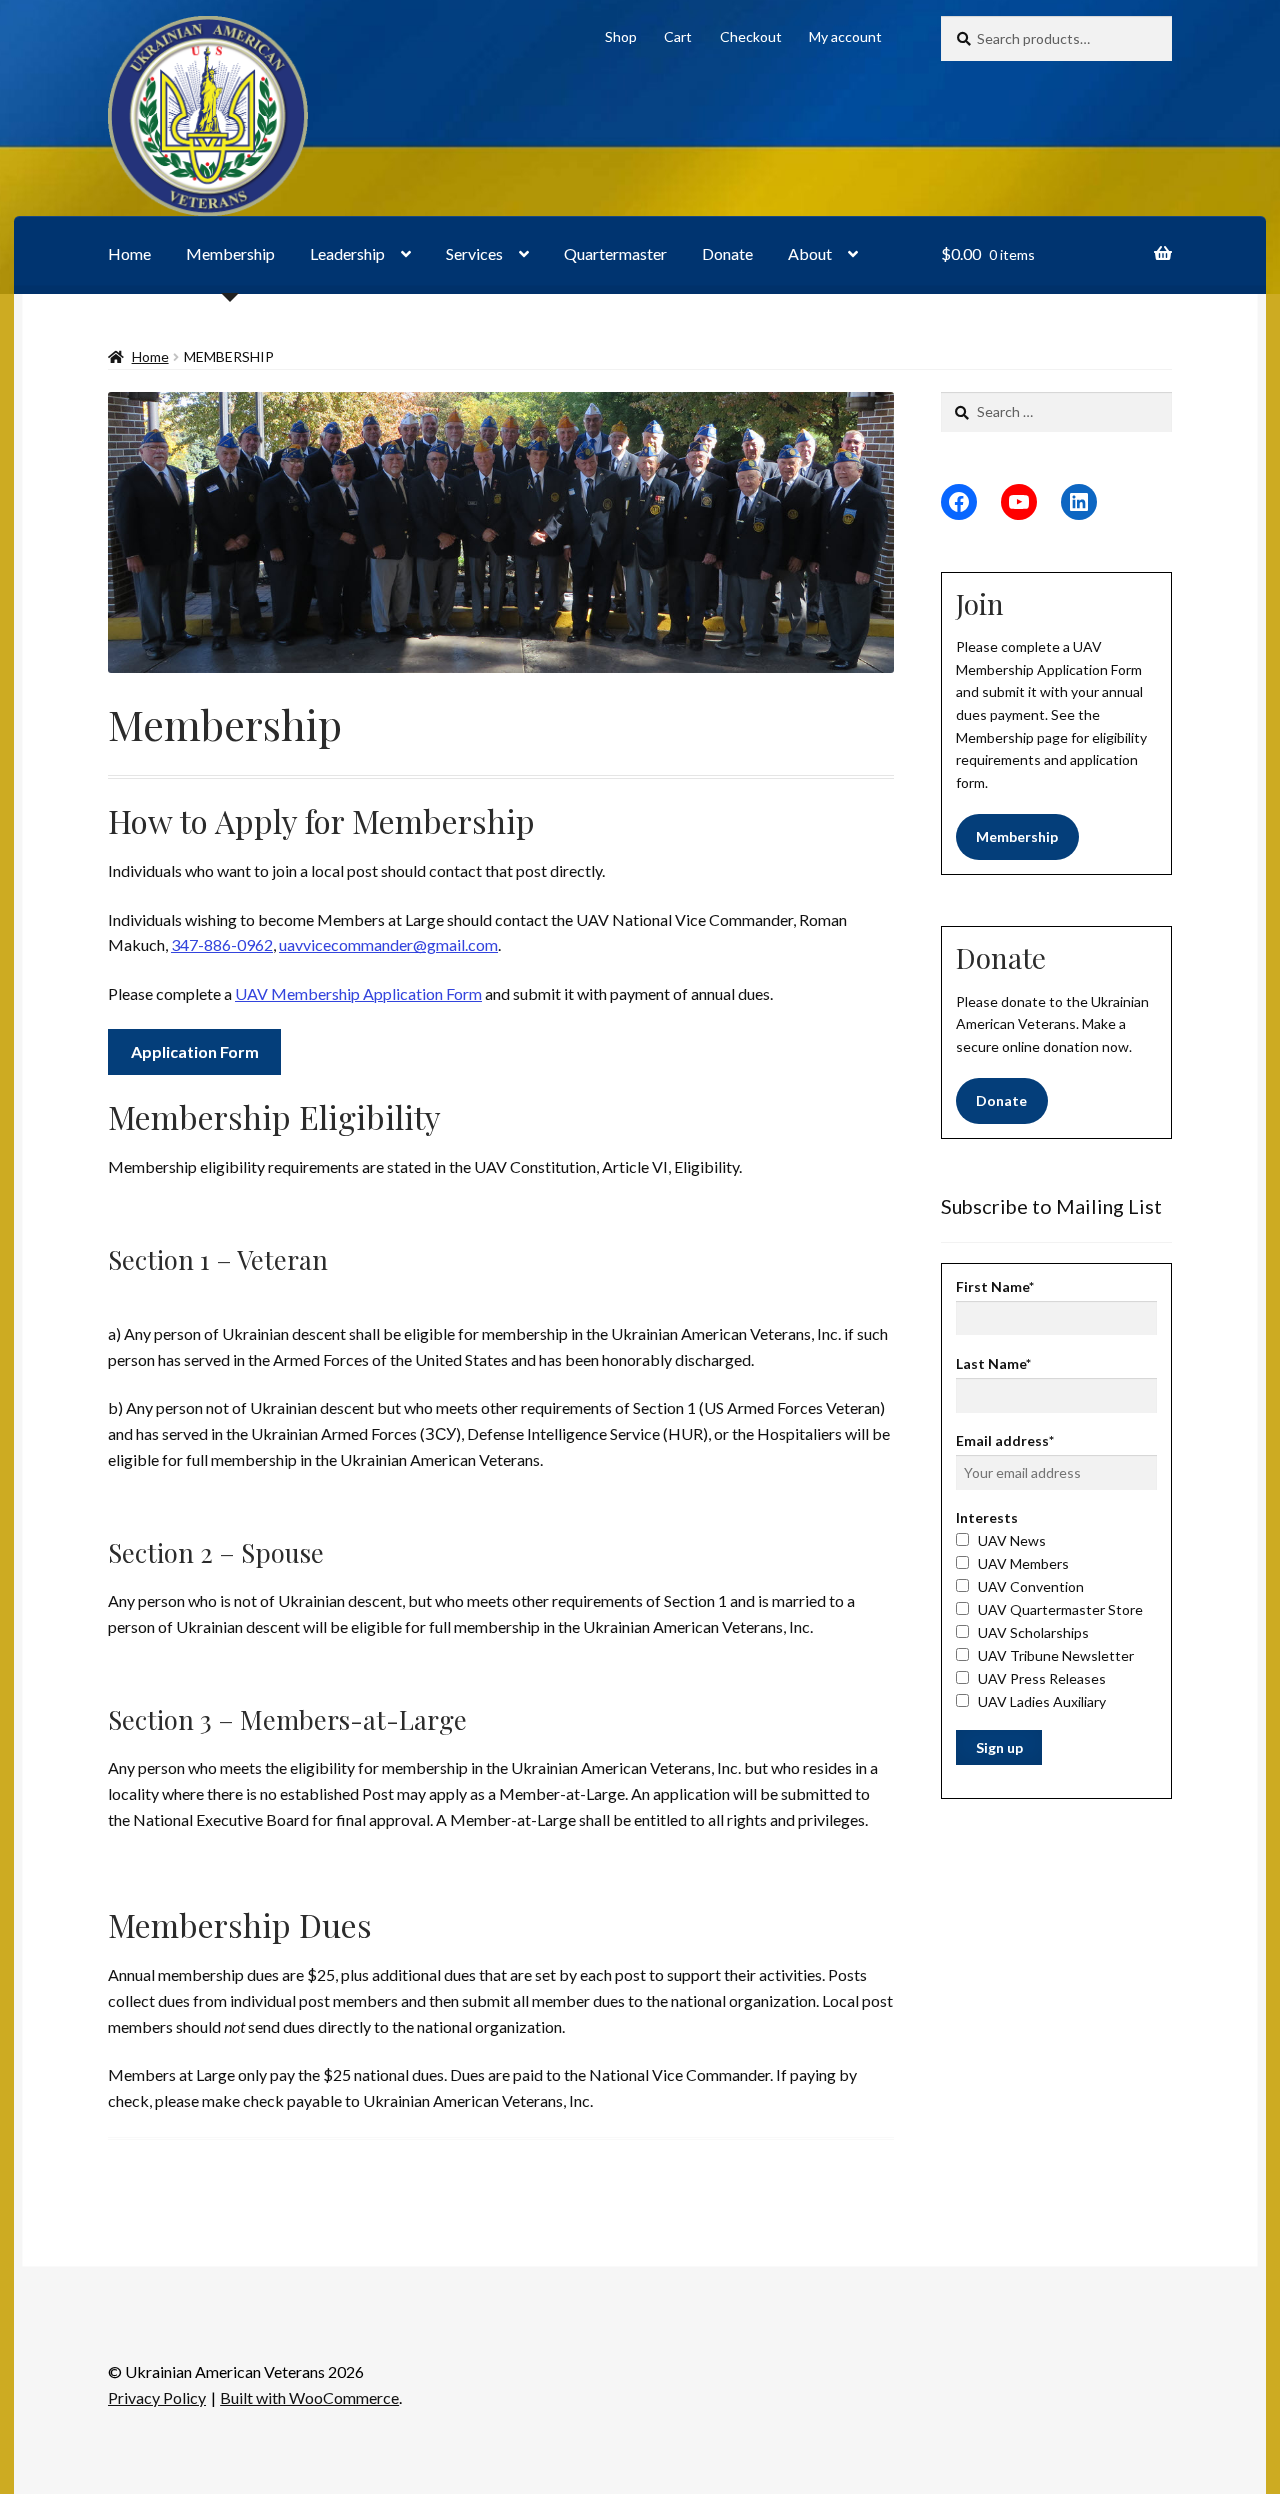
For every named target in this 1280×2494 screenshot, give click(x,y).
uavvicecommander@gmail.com (388, 944)
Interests (987, 1517)
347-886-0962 (222, 944)
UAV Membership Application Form (358, 993)
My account (845, 36)
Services (474, 253)
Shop (621, 36)
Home (129, 253)
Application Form (195, 1051)
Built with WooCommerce (309, 2397)
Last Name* (993, 1363)
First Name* (995, 1286)
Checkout (751, 36)
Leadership (347, 253)
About (810, 253)
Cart (678, 36)
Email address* (1005, 1440)
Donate (727, 253)
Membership (230, 253)
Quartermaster (615, 253)
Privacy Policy (157, 2397)
